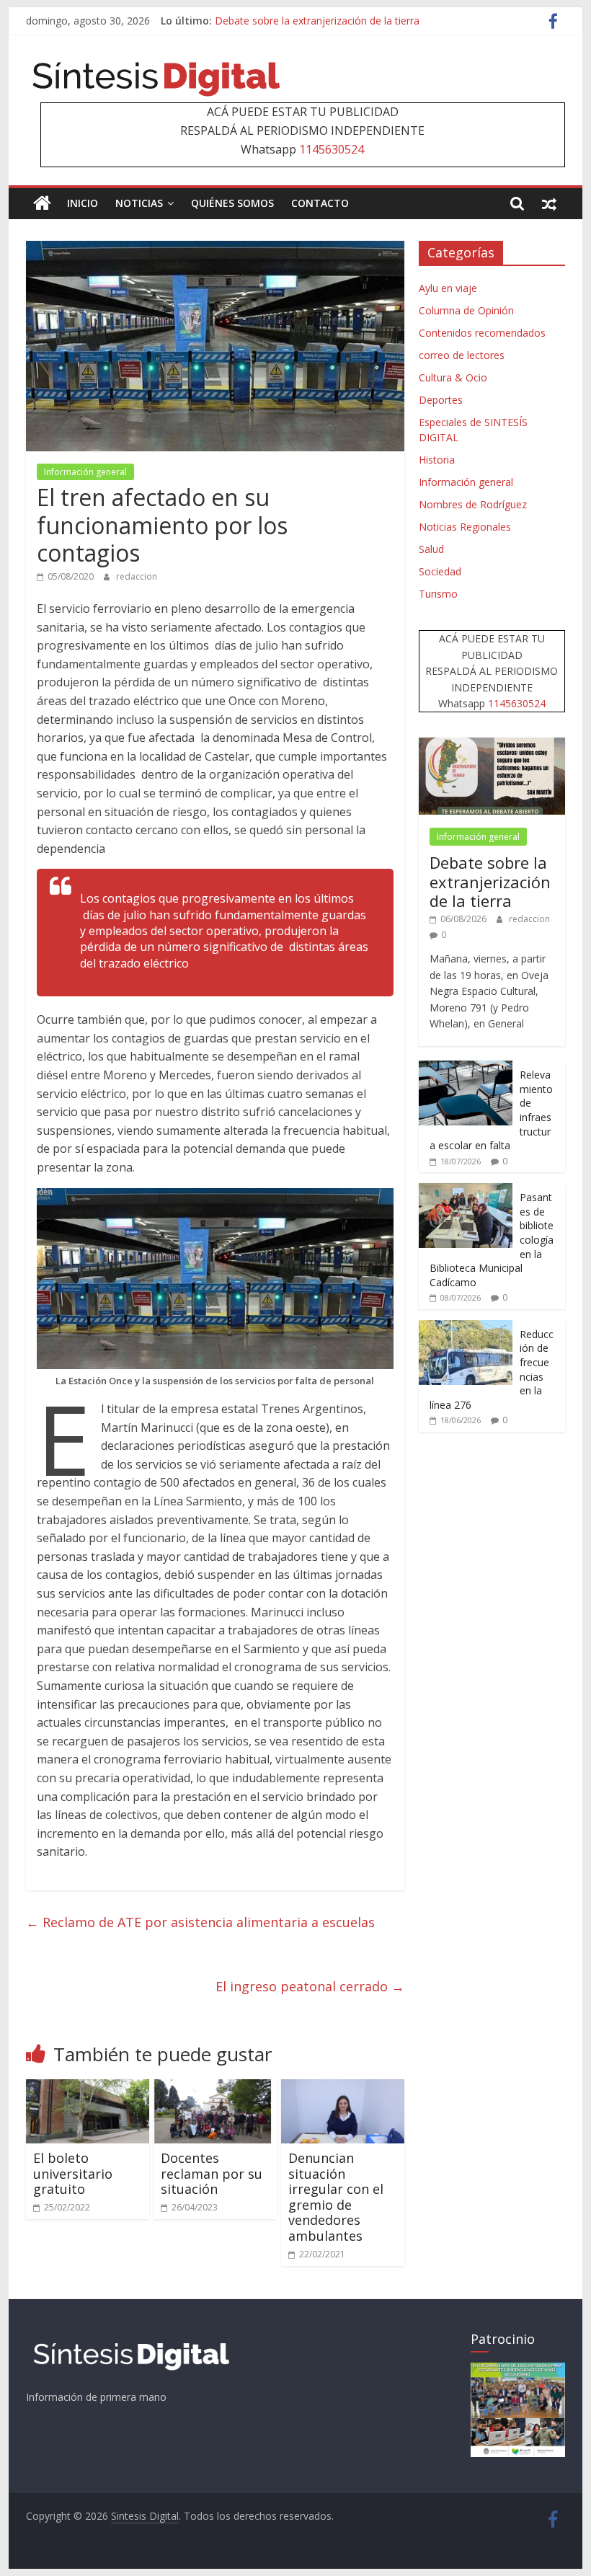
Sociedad (440, 571)
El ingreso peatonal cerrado (310, 1986)
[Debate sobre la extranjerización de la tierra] (492, 745)
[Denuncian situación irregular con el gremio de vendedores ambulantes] (343, 2088)
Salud (431, 549)
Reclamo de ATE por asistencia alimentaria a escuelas (200, 1922)
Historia (437, 460)
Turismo (438, 594)
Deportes (441, 400)
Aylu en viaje (448, 288)
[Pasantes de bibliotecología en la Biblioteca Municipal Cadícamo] (466, 1191)
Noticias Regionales (465, 527)
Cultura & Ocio (453, 377)
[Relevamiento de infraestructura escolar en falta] (466, 1068)
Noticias (139, 203)
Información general (85, 472)
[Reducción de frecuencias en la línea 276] (466, 1328)
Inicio (83, 203)
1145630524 (332, 149)
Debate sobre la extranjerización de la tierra (490, 881)
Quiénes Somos (232, 203)
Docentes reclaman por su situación (212, 2173)
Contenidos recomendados (482, 333)
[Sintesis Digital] (42, 203)
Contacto (320, 203)
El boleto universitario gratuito (73, 2173)
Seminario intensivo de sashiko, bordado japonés (330, 21)
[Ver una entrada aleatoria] (549, 203)
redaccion (137, 576)
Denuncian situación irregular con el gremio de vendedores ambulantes (336, 2197)
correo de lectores (462, 355)
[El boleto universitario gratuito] (88, 2088)
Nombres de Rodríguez (473, 504)
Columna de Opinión (466, 310)
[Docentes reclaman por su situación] (215, 2088)
